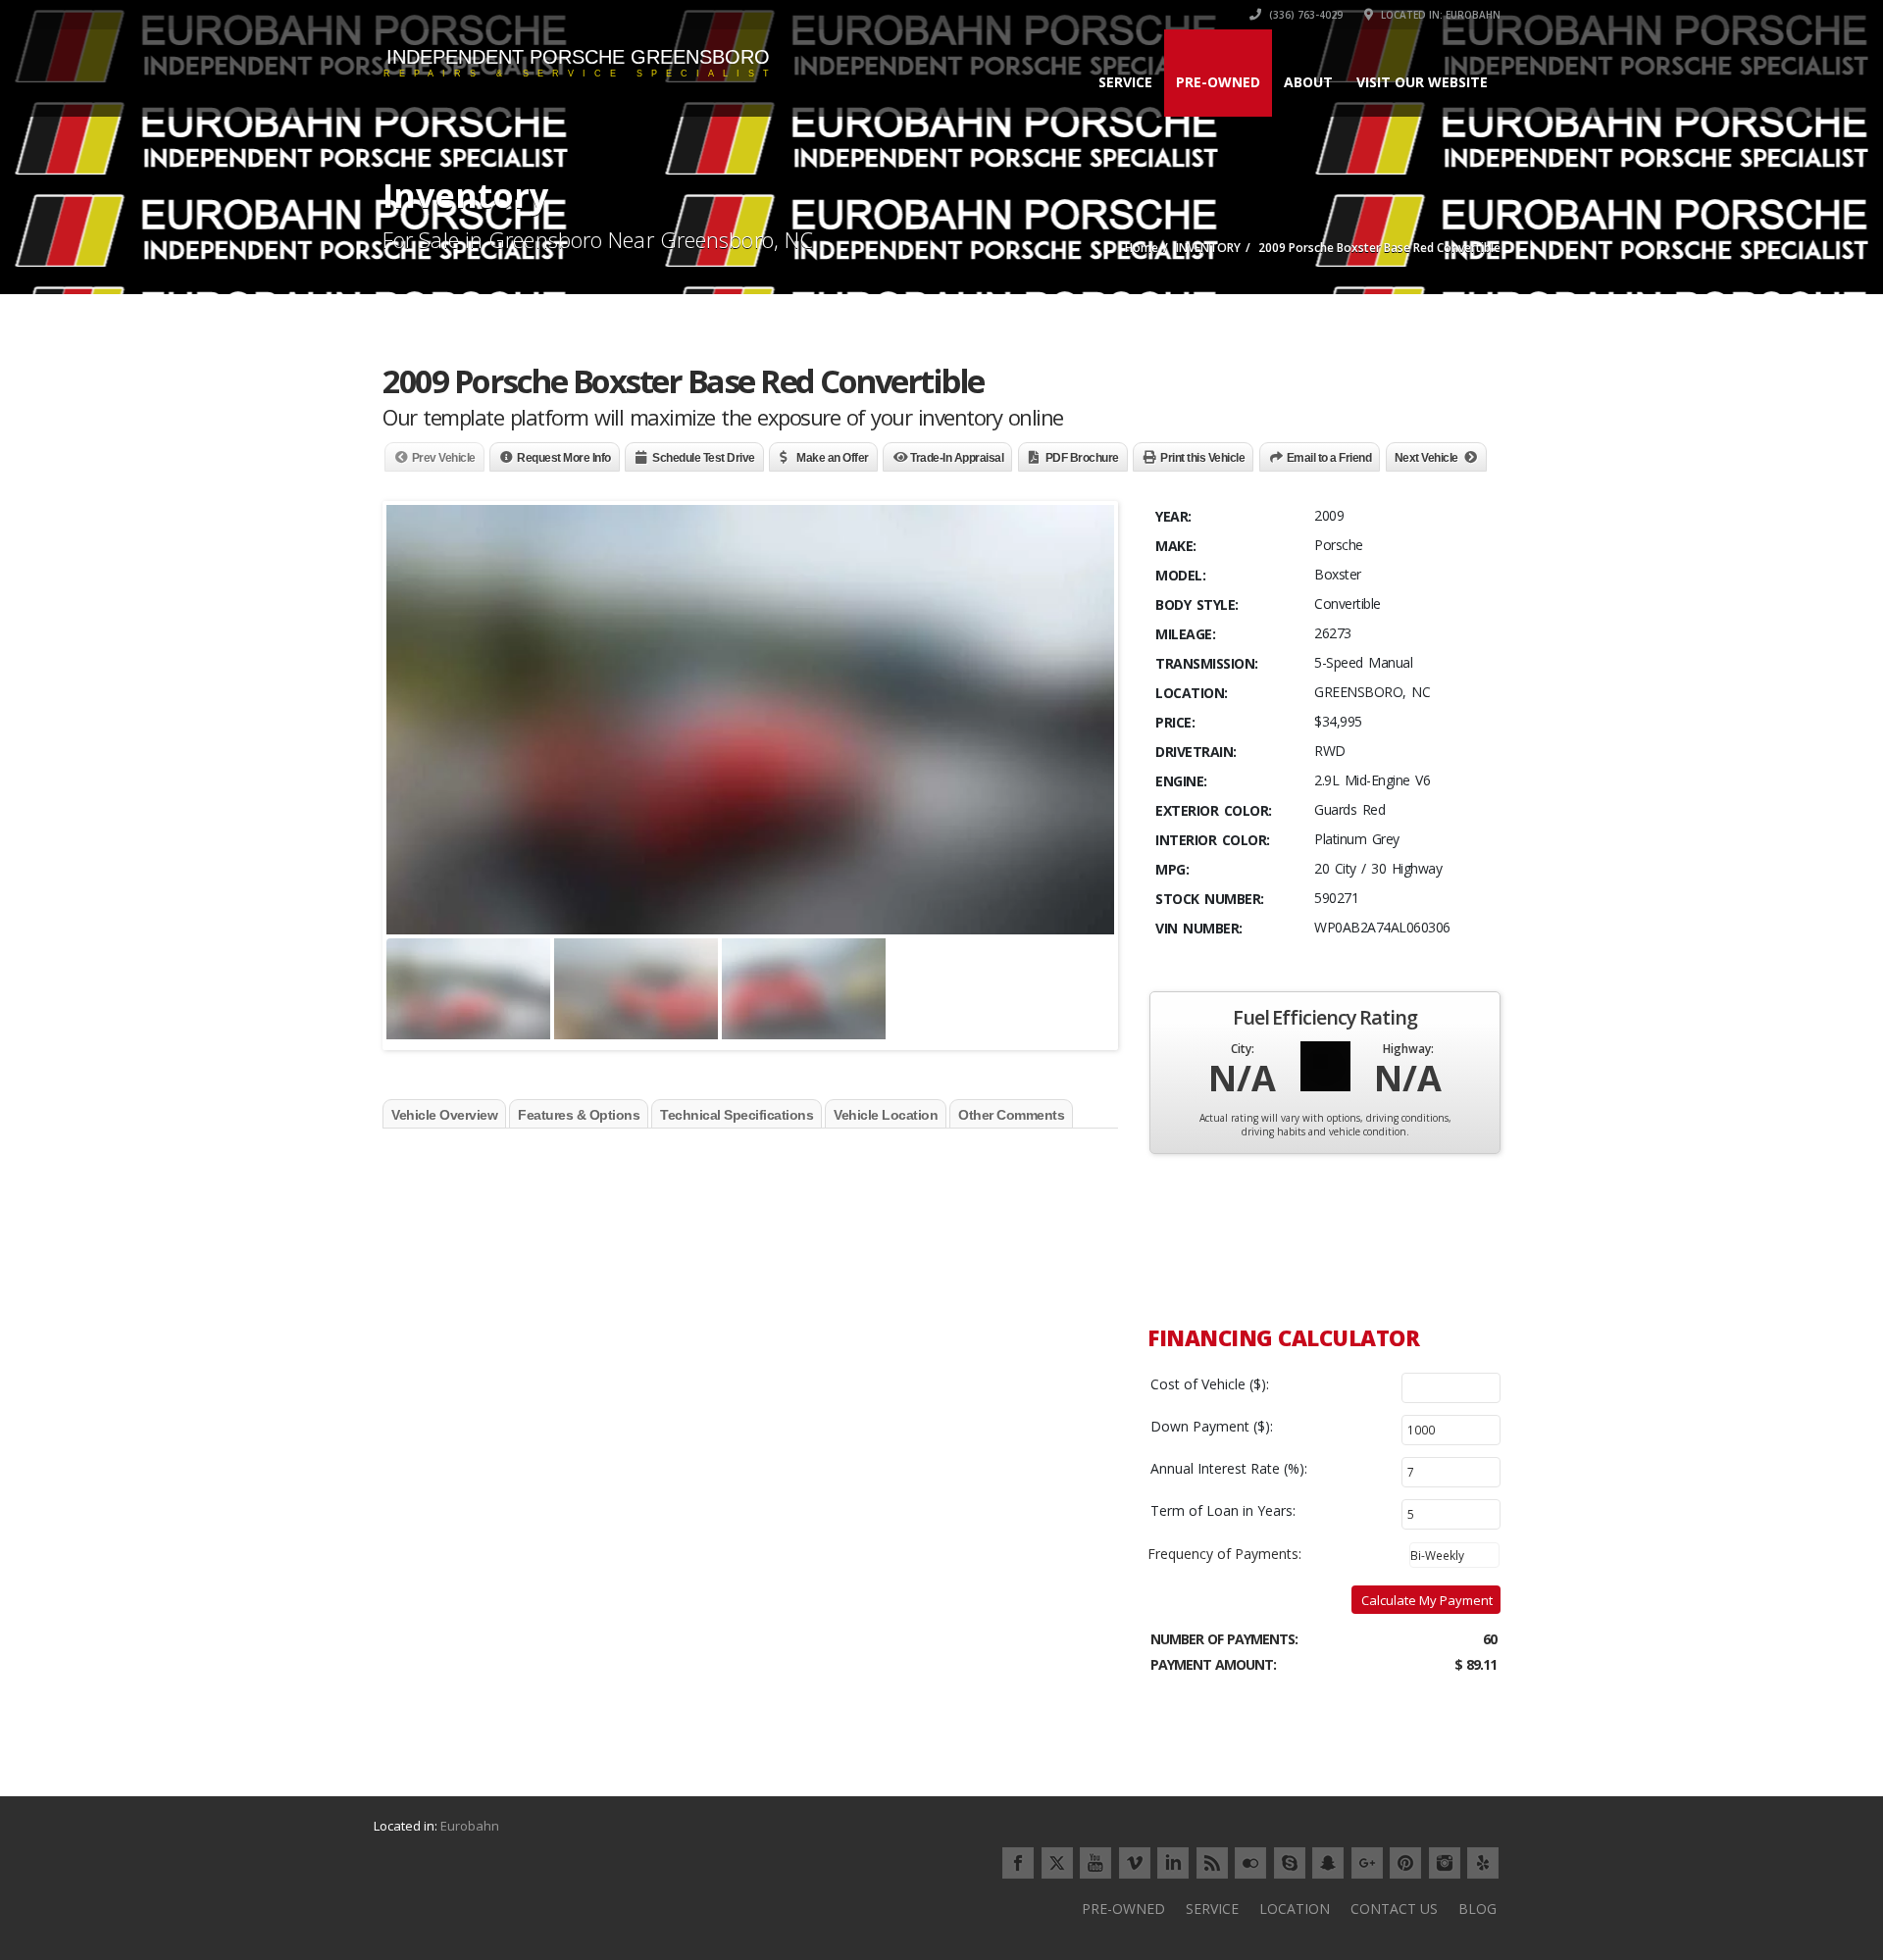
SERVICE (1125, 82)
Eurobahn (470, 1826)
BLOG (1477, 1909)
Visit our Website (1422, 82)
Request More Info (564, 458)
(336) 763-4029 (1304, 15)
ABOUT (1308, 82)
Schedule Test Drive (704, 458)
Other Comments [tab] (1011, 1115)
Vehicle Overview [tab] (444, 1115)
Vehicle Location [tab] (886, 1115)
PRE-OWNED (1218, 82)
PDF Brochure (1082, 458)
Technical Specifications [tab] (737, 1115)
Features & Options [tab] (579, 1115)
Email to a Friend (1329, 458)
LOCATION (1295, 1909)
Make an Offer (833, 458)
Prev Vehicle (444, 458)
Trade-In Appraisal (957, 458)
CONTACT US (1394, 1909)
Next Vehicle (1426, 458)
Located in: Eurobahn (1439, 15)
